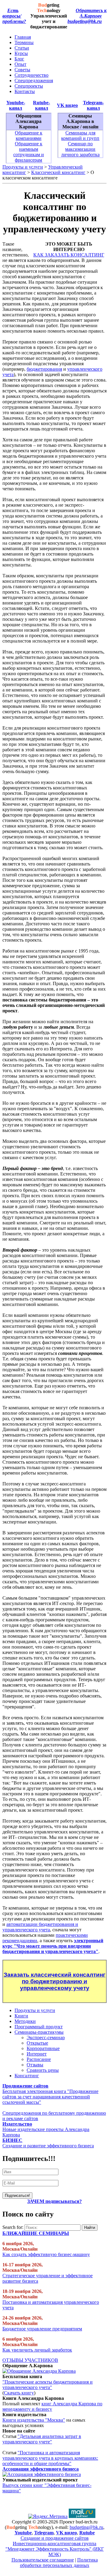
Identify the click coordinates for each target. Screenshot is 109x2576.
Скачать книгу (19, 2393)
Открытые (37, 2043)
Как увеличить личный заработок (37, 2350)
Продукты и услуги (23, 167)
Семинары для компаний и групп (80, 135)
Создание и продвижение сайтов (55, 2538)
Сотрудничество (31, 75)
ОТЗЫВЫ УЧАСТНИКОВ (30, 2360)
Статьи (22, 48)
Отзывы (35, 2065)
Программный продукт (39, 2027)
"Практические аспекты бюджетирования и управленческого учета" (48, 2385)
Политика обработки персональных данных (59, 2563)
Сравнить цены (43, 2070)
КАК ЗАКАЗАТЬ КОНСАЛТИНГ (69, 255)
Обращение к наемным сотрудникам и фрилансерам (29, 152)
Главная (23, 37)
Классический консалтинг (58, 172)
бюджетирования (44, 369)
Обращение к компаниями (29, 135)
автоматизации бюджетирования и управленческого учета (40, 1927)
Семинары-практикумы (39, 2032)
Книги (21, 2016)
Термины (24, 42)
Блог (19, 59)
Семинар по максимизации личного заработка (80, 149)
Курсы (21, 53)
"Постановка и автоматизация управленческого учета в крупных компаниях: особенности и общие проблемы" (50, 2458)
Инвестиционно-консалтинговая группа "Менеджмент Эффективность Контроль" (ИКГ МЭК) (55, 2549)
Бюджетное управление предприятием (42, 2329)
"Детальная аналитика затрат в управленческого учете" (42, 2439)
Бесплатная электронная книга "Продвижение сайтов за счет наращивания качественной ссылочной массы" (50, 2097)
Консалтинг (27, 2076)
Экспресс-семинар (46, 2038)
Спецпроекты (29, 86)
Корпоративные (43, 2048)
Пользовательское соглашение (43, 2560)
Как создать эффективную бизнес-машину (46, 2254)
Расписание (39, 2059)
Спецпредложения (34, 81)
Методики (25, 2021)
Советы (22, 70)
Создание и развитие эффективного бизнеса (48, 2146)
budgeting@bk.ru (85, 21)
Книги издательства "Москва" (34, 2420)
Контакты (25, 91)
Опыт (20, 64)
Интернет (37, 2054)
